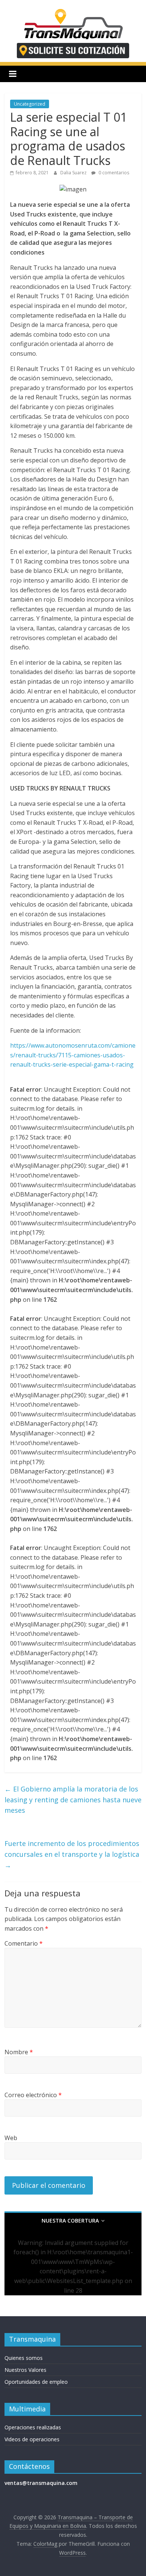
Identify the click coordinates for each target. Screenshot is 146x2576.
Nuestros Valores (25, 2370)
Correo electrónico (33, 2095)
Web (11, 2138)
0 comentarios (113, 173)
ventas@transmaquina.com (41, 2483)
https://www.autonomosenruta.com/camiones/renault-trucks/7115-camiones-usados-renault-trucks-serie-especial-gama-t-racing (73, 1055)
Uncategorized (30, 104)
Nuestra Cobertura (70, 2221)
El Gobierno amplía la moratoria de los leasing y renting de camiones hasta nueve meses (73, 1800)
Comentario (24, 1943)
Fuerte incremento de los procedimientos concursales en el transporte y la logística (72, 1854)
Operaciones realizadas (33, 2427)
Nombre (19, 2052)
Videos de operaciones (32, 2439)
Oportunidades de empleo (36, 2382)
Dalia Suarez (74, 173)
